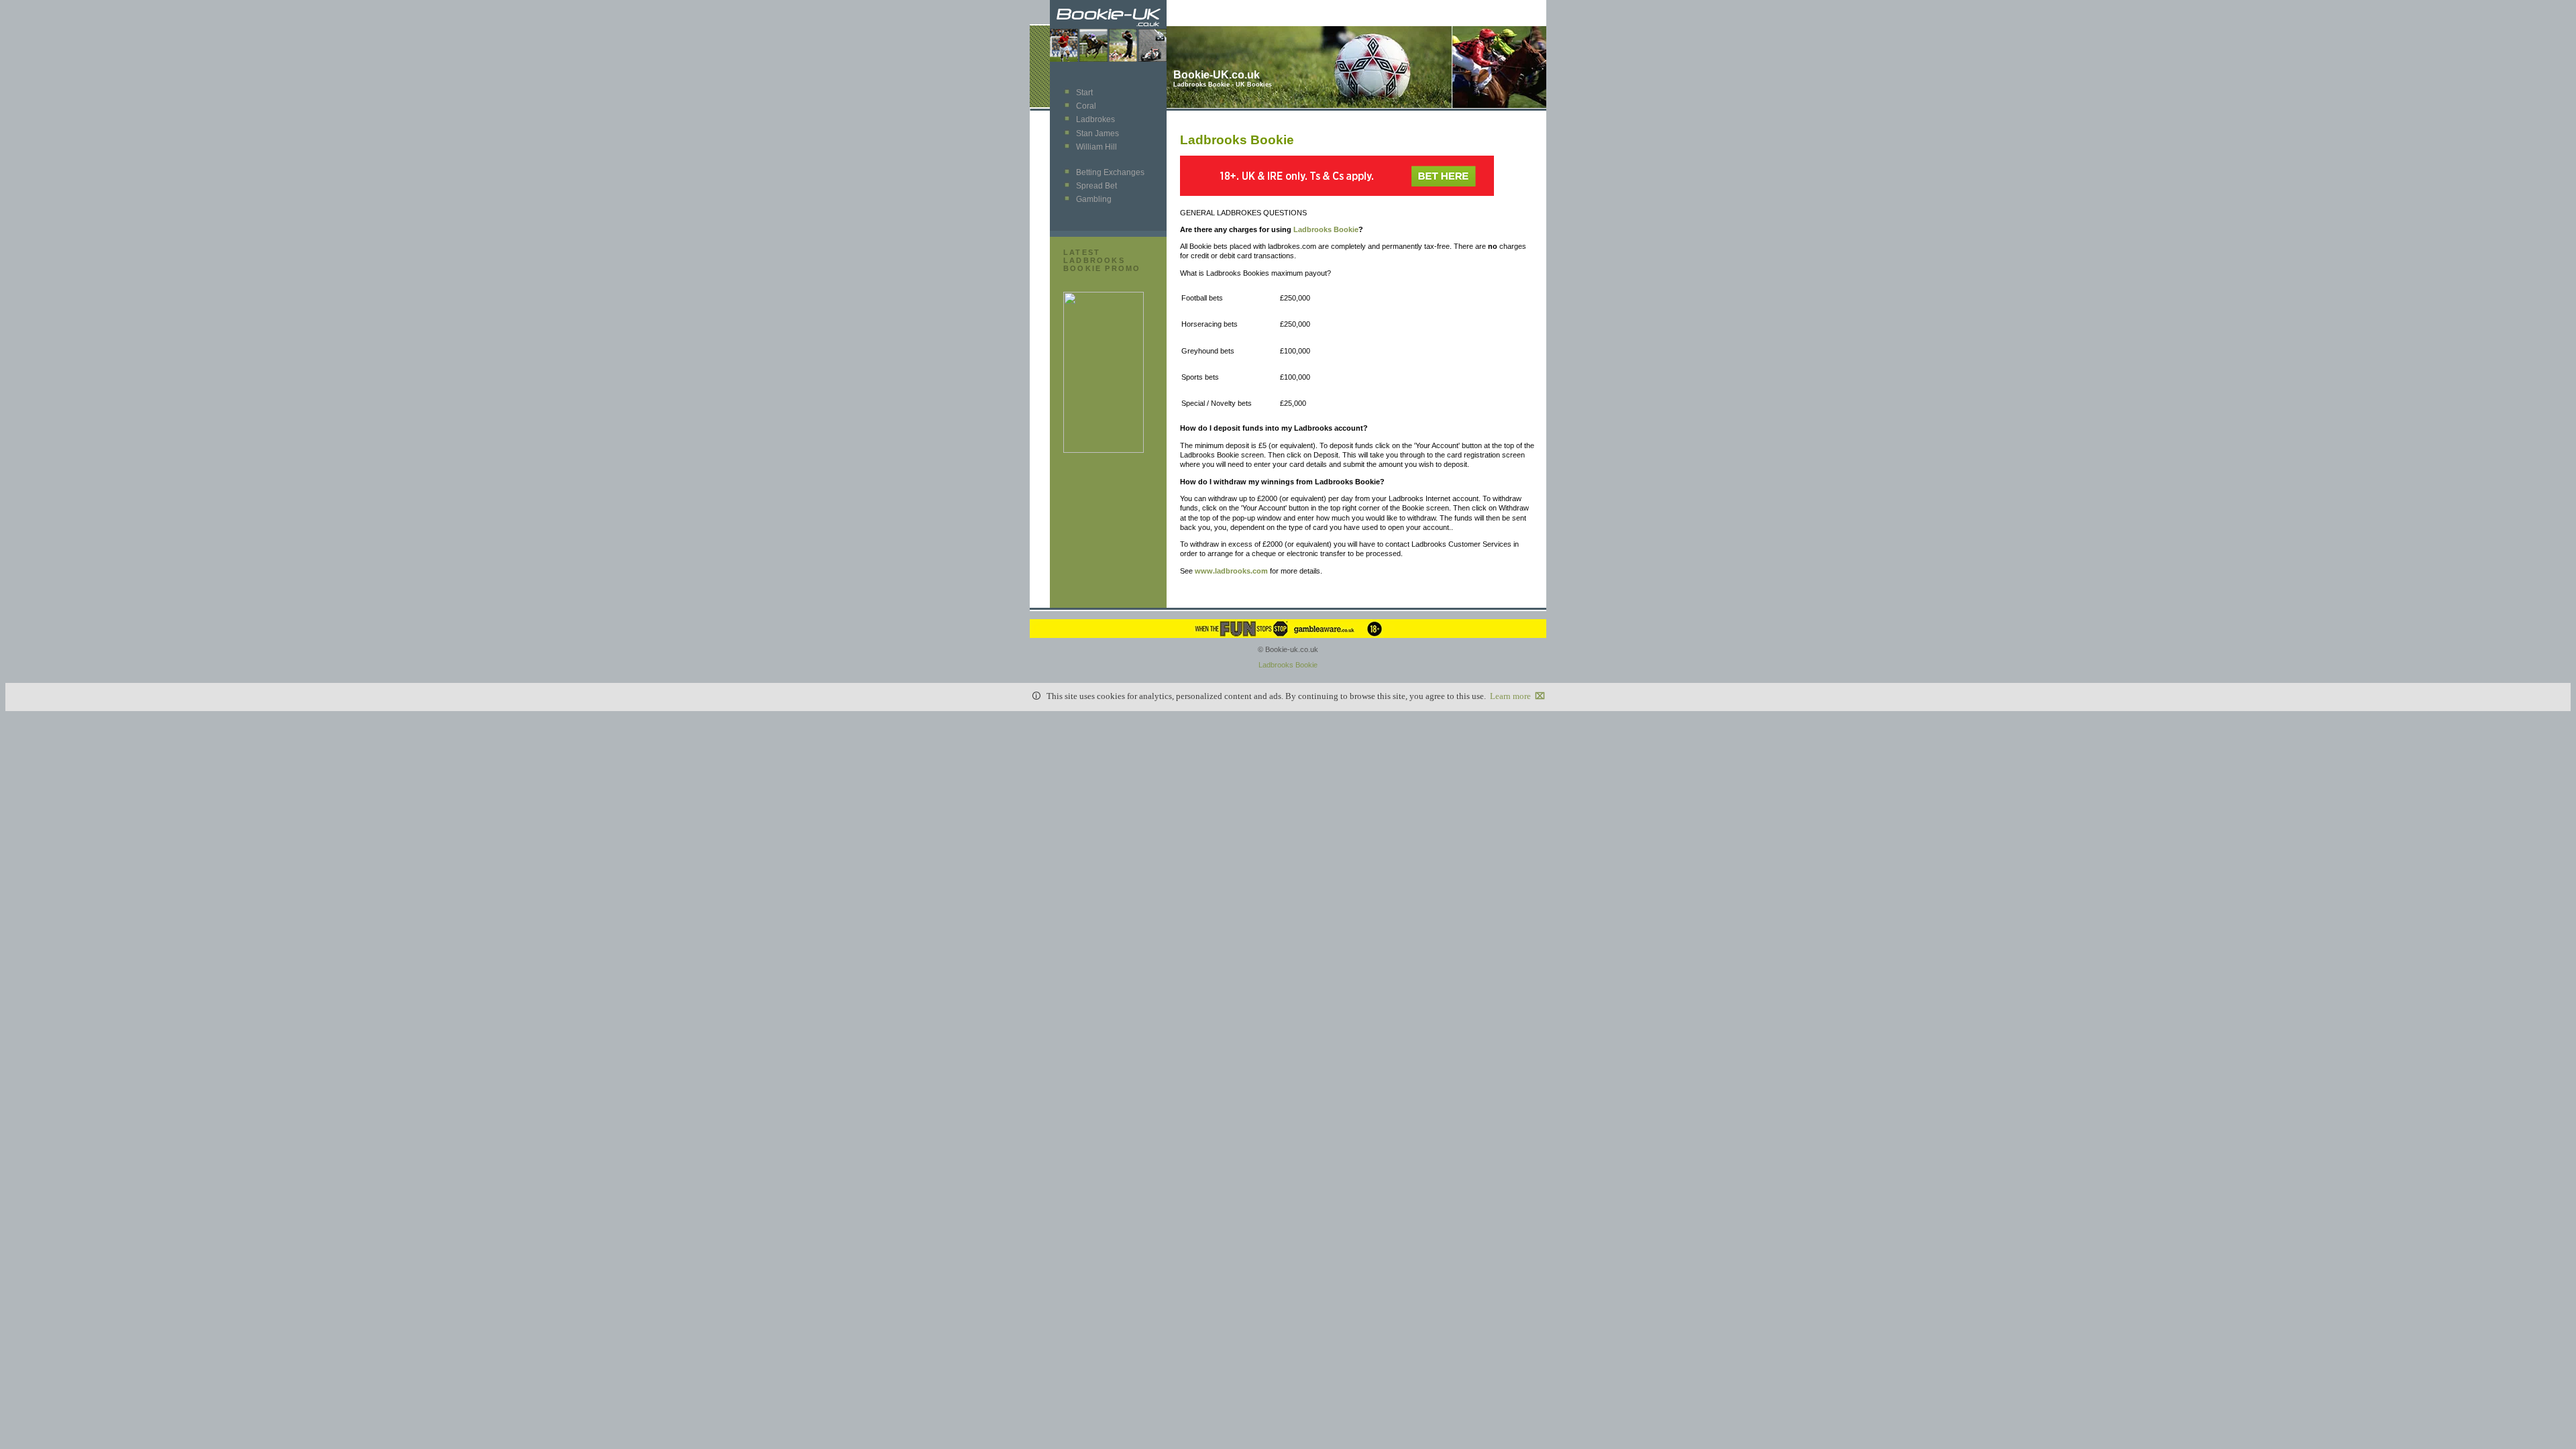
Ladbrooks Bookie (1326, 229)
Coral (1086, 106)
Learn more (1510, 696)
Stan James (1097, 133)
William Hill (1096, 147)
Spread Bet (1096, 186)
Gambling (1094, 199)
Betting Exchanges (1110, 172)
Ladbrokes (1095, 119)
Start (1084, 93)
